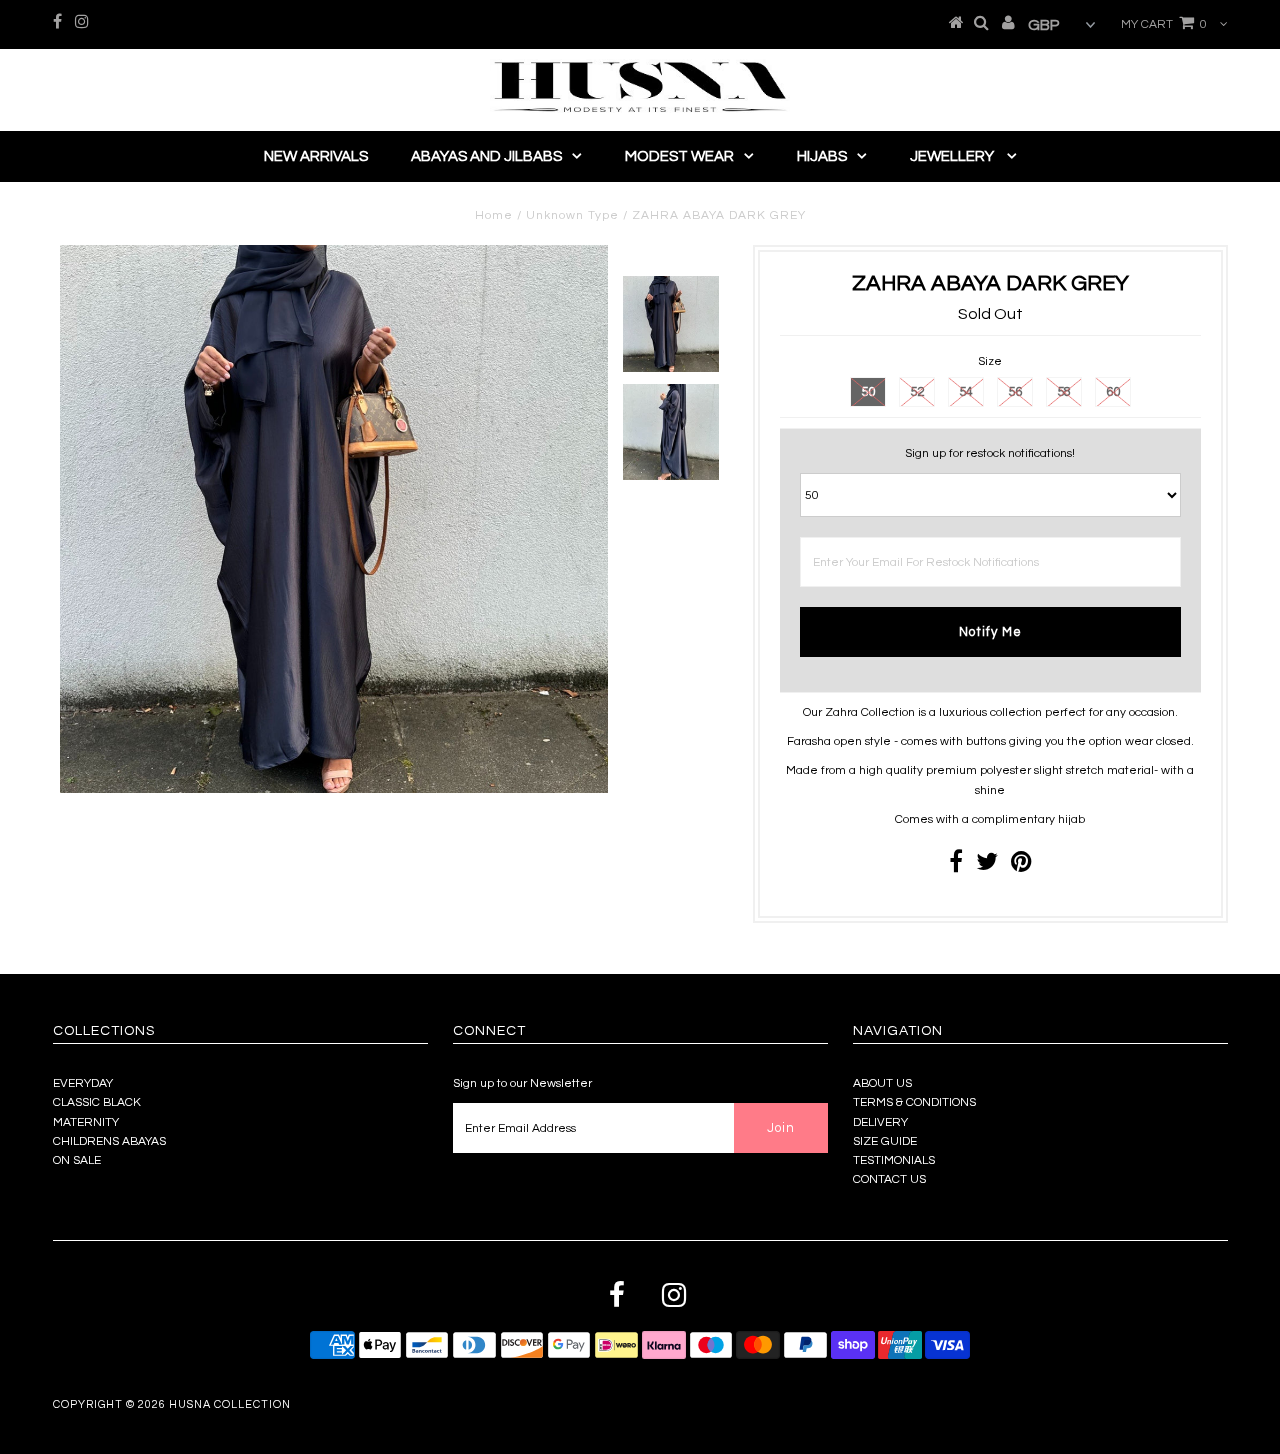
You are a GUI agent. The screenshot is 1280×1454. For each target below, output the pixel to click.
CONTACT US (889, 1179)
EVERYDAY (83, 1083)
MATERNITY (86, 1122)
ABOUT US (882, 1083)
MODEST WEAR (679, 156)
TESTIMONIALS (894, 1160)
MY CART (1164, 24)
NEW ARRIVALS (316, 156)
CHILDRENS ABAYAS (109, 1141)
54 (966, 392)
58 (1064, 392)
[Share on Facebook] (956, 866)
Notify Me (990, 632)
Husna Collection (230, 1404)
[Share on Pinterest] (1021, 866)
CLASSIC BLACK (97, 1102)
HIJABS (822, 156)
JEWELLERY (953, 156)
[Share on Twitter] (987, 866)
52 (917, 392)
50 (868, 392)
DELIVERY (880, 1122)
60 (1113, 392)
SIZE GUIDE (885, 1141)
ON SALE (77, 1160)
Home (494, 215)
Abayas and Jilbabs (486, 156)
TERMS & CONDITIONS (914, 1102)
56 (1015, 392)
